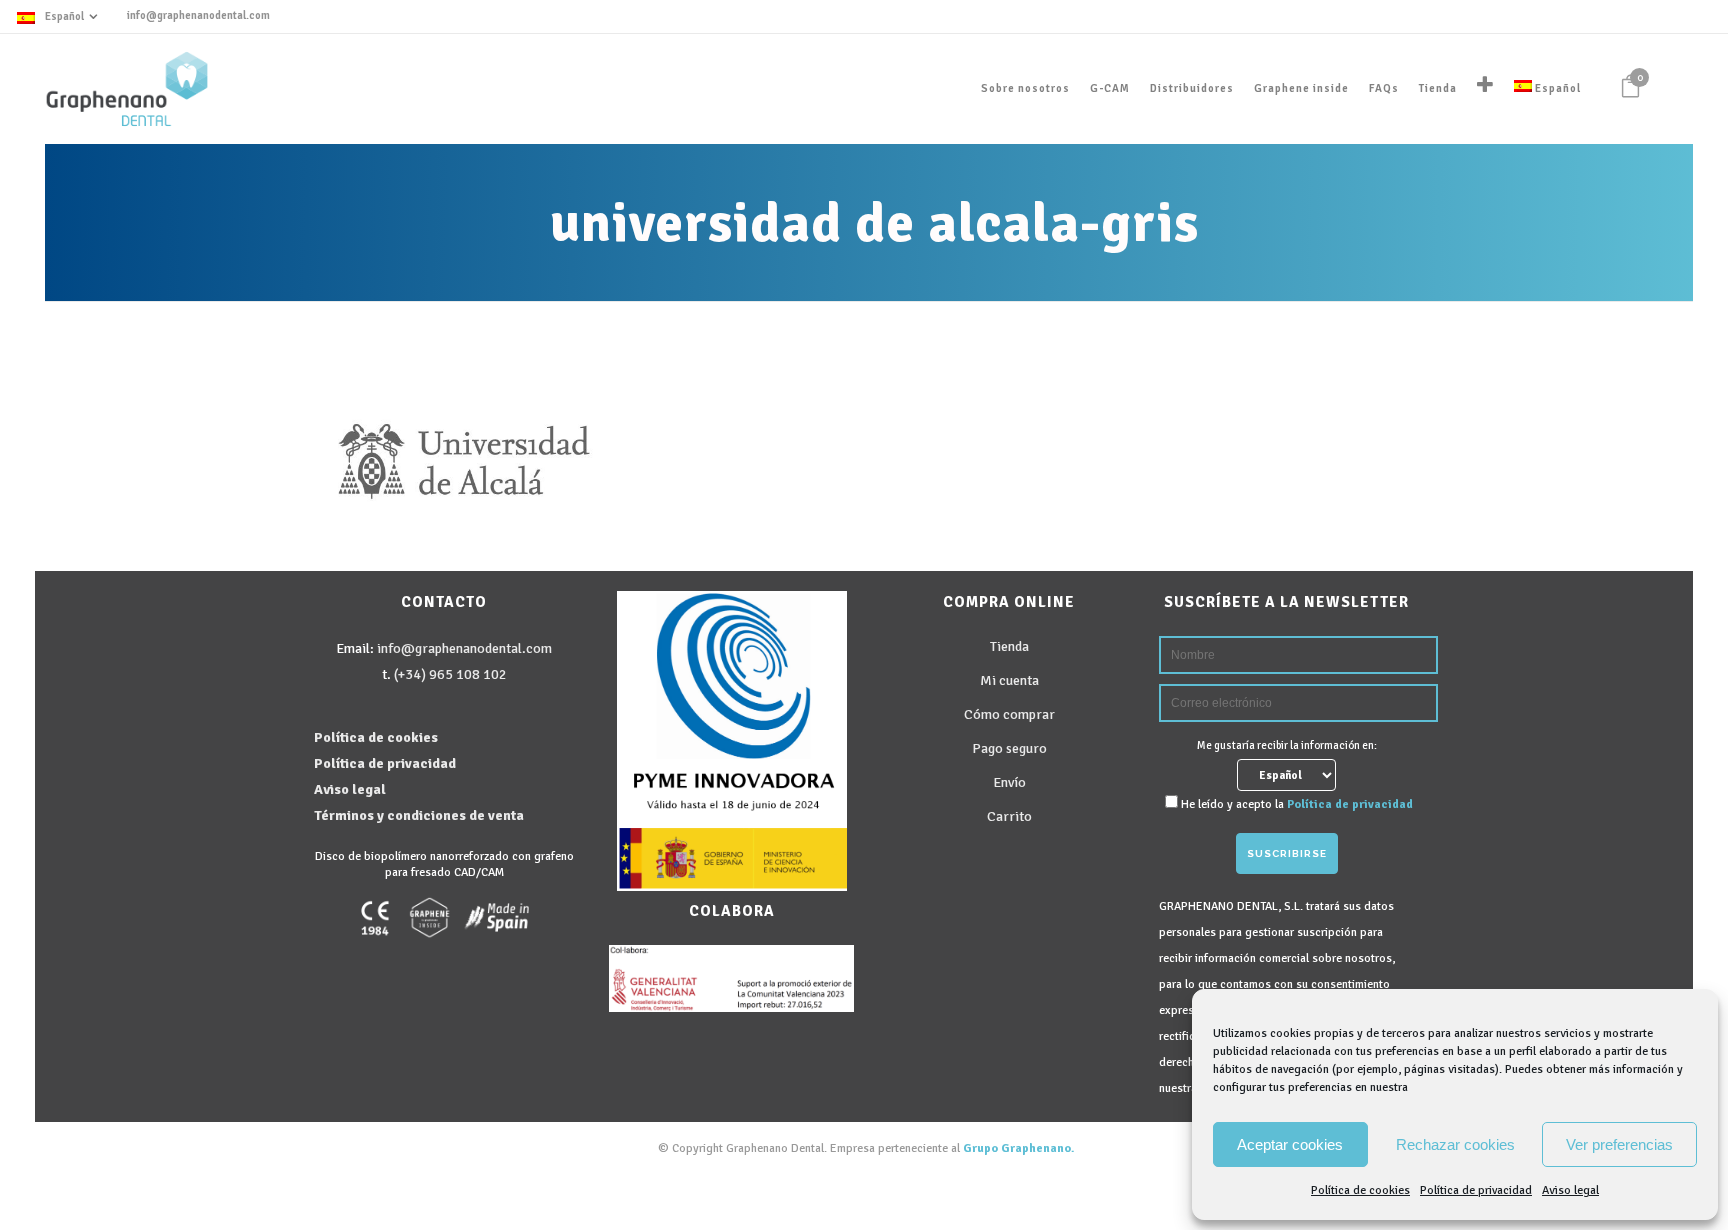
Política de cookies (1360, 1190)
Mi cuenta (1009, 680)
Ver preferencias (1619, 1144)
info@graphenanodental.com (198, 15)
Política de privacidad (1476, 1190)
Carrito (1009, 816)
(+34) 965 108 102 (450, 674)
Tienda (1009, 646)
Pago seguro (1009, 748)
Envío (1009, 782)
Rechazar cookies (1455, 1144)
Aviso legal (1570, 1190)
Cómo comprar (1009, 714)
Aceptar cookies (1290, 1144)
